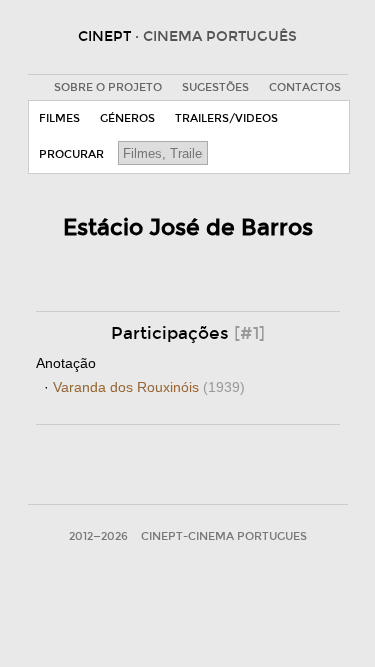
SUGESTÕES (215, 87)
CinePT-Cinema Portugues (224, 536)
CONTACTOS (305, 87)
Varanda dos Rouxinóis (149, 387)
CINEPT (187, 36)
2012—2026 (98, 536)
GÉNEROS (127, 118)
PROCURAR (71, 154)
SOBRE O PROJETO (108, 87)
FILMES (59, 118)
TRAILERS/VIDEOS (226, 118)
